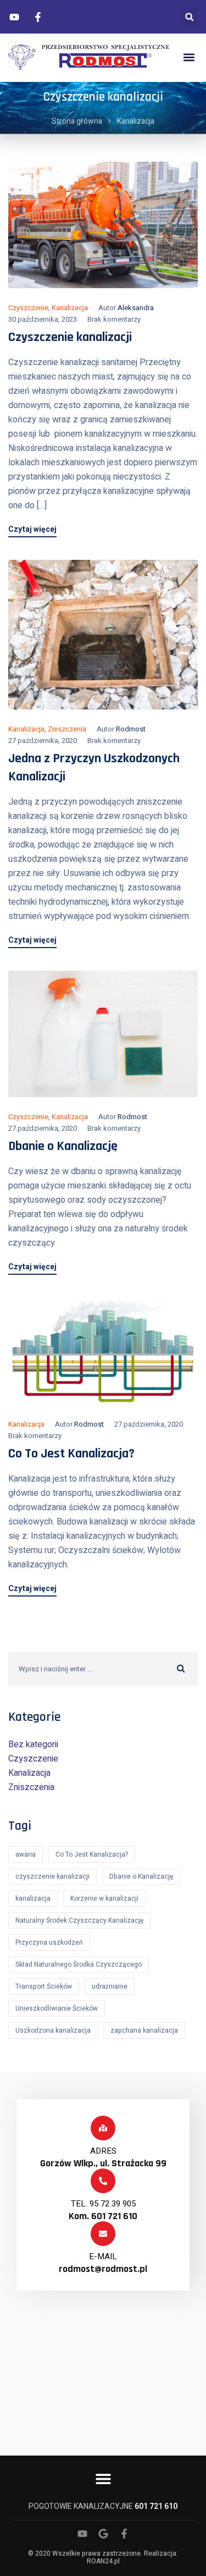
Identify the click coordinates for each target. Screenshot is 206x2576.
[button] (189, 17)
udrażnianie (110, 1986)
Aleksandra (136, 308)
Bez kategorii (33, 1744)
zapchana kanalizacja (144, 2030)
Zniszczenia (67, 729)
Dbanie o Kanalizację (63, 1146)
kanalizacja (33, 1898)
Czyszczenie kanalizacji (70, 337)
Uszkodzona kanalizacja (53, 2030)
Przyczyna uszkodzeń (49, 1942)
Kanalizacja (70, 308)
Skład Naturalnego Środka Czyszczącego (79, 1964)
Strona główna (77, 121)
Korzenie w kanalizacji (104, 1898)
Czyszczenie (28, 308)
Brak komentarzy (114, 319)
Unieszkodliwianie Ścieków (57, 2008)
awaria (26, 1854)
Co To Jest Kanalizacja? (71, 1454)
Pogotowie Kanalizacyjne (103, 2506)
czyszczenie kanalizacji (52, 1876)
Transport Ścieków (44, 1986)
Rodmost (131, 729)
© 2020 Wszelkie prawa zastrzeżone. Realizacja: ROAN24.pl (103, 2557)
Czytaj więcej (32, 530)
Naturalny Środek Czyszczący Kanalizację (79, 1920)
